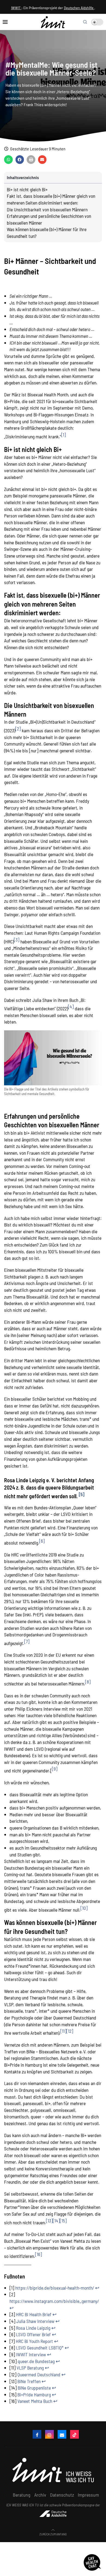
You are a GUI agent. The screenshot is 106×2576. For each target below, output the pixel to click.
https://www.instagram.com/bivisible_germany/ (54, 2301)
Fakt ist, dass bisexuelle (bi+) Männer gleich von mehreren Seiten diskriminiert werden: (51, 199)
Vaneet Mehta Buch (35, 2401)
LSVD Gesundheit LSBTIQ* (40, 2348)
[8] (88, 1682)
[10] (84, 1908)
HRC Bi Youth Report (34, 2341)
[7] (27, 1641)
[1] (63, 435)
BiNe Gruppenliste (34, 2388)
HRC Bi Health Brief (34, 2314)
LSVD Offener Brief (33, 2334)
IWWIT (16, 8)
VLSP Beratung (30, 2368)
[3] (17, 940)
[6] (42, 1541)
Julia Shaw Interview (35, 2321)
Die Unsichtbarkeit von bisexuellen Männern (47, 209)
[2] (18, 729)
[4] (71, 1007)
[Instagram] (49, 2434)
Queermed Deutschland (39, 2374)
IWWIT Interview (31, 2354)
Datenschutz (62, 2495)
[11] (63, 2031)
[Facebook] (37, 2434)
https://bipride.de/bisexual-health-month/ (55, 2288)
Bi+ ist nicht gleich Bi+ (27, 189)
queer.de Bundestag (36, 2361)
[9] (55, 1769)
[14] (56, 2221)
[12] (70, 2031)
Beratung (22, 2495)
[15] (63, 2221)
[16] (38, 2254)
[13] (49, 2221)
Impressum (88, 2495)
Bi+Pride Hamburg (34, 2394)
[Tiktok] (74, 2434)
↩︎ (97, 2288)
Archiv (40, 2495)
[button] (8, 160)
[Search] (85, 22)
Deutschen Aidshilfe (79, 8)
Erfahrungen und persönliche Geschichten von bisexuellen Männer (49, 219)
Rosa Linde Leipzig (33, 2328)
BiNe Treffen (29, 2381)
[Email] (62, 2434)
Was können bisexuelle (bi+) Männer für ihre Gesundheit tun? (47, 233)
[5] (82, 1494)
